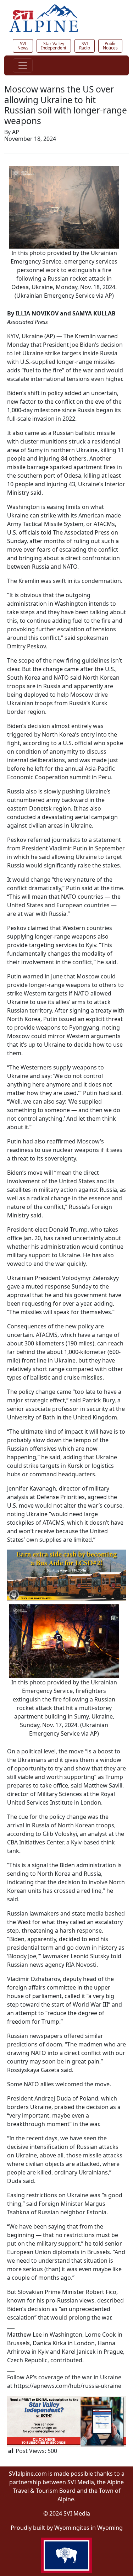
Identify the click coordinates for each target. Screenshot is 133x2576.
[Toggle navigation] (23, 65)
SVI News (23, 46)
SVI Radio (85, 46)
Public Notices (110, 46)
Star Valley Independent (54, 46)
